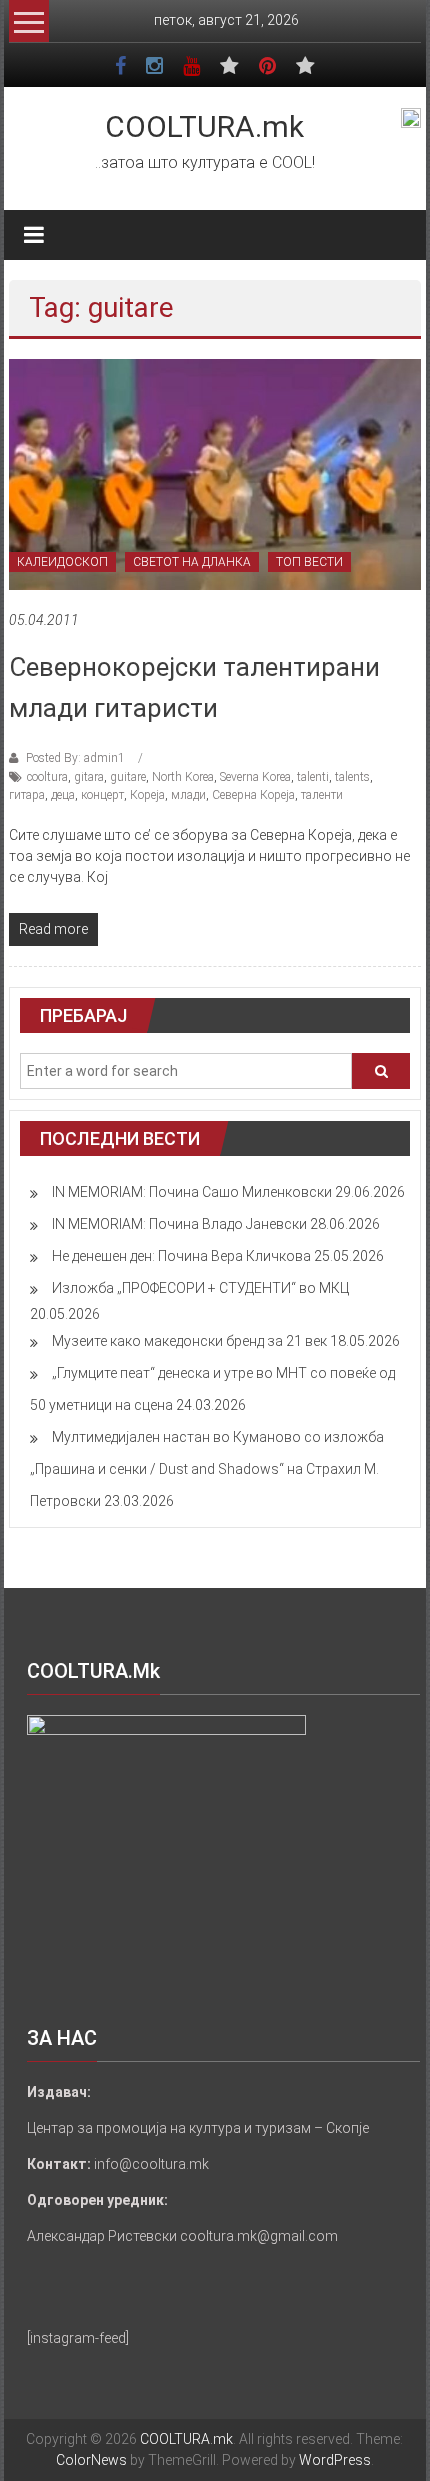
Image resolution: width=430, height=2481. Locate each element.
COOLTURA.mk (204, 126)
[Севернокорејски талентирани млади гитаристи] (215, 474)
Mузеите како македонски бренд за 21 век (189, 1341)
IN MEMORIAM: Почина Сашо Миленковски (192, 1192)
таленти (322, 795)
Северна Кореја (253, 795)
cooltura (47, 777)
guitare (128, 777)
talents (352, 777)
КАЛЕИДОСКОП (62, 562)
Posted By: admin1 (75, 758)
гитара (27, 795)
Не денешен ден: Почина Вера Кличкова (181, 1256)
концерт (102, 795)
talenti (313, 777)
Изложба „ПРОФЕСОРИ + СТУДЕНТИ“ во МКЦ (200, 1288)
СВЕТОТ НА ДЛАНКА (192, 562)
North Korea (183, 777)
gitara (89, 777)
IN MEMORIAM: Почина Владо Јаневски (179, 1224)
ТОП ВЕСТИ (309, 562)
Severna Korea (255, 777)
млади (188, 795)
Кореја (147, 795)
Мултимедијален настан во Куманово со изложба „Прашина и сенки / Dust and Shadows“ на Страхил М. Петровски (207, 1469)
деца (63, 795)
